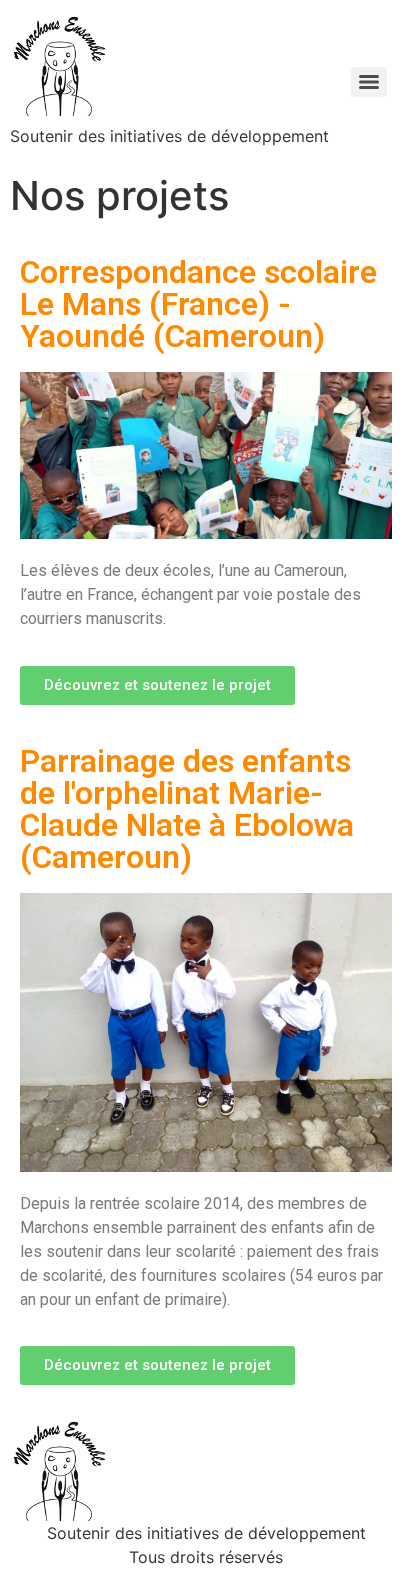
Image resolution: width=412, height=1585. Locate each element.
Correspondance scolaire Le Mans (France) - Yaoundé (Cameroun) (198, 304)
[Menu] (369, 82)
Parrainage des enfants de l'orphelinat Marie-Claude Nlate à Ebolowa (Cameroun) (187, 809)
